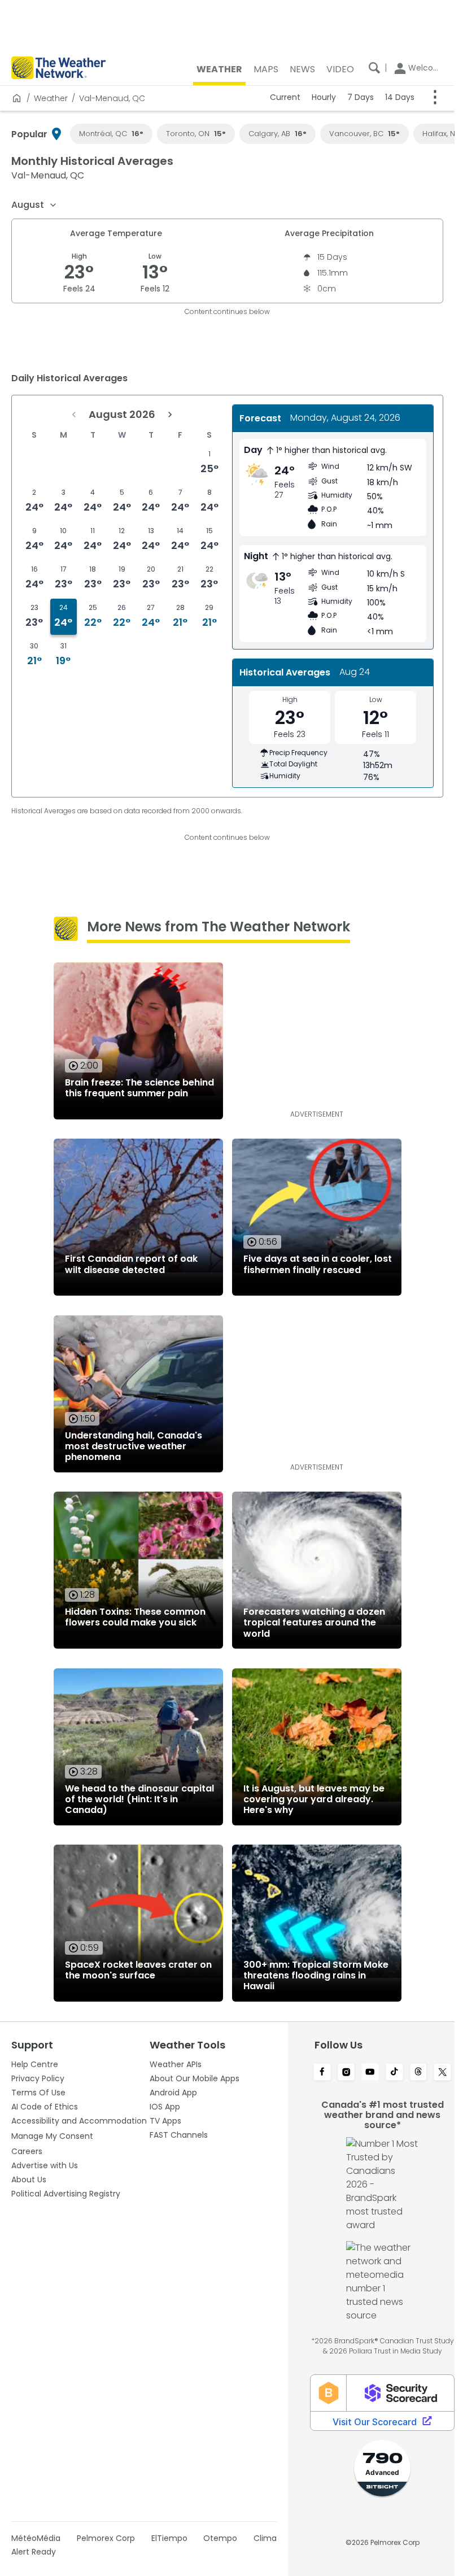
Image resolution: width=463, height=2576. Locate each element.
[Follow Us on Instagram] (346, 2073)
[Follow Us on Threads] (419, 2073)
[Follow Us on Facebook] (322, 2073)
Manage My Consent (52, 2136)
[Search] (374, 68)
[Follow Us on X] (442, 2073)
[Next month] (170, 415)
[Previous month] (74, 415)
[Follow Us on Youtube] (370, 2073)
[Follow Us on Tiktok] (394, 2073)
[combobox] (34, 205)
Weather (51, 98)
